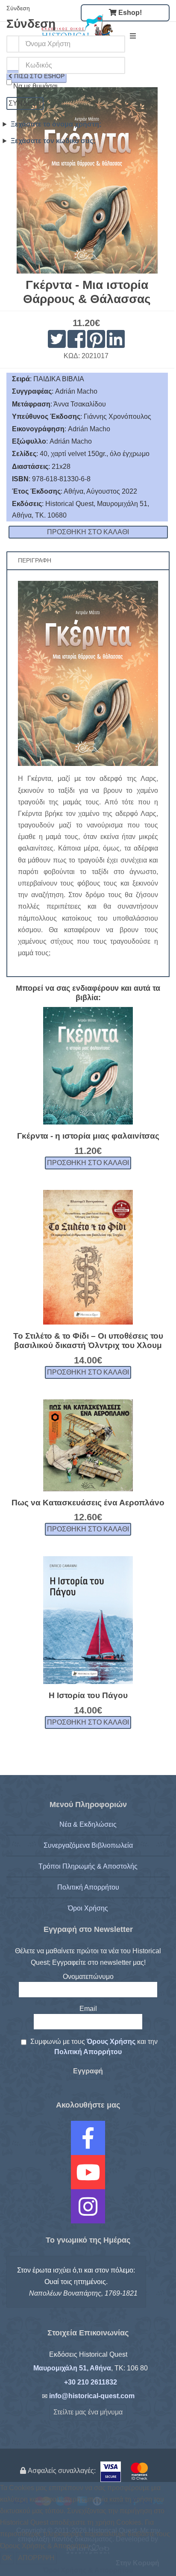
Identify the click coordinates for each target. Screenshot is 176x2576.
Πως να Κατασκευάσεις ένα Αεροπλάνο (88, 1503)
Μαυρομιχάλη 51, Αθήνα (72, 2368)
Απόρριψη (36, 2558)
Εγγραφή (88, 2071)
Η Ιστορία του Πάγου (88, 1695)
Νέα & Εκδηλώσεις (88, 1824)
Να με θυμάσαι (35, 86)
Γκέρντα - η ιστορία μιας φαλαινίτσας (88, 1136)
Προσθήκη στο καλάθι (88, 1163)
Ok (7, 2558)
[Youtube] (88, 2178)
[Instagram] (88, 2212)
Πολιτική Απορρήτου (88, 1887)
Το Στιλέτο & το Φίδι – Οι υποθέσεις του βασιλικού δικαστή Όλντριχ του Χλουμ (88, 1341)
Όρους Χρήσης (112, 2042)
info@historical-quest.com (92, 2396)
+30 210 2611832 (91, 2382)
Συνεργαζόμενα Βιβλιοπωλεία (88, 1845)
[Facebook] (88, 2144)
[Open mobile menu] (133, 36)
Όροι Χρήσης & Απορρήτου (88, 2570)
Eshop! (129, 13)
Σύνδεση (25, 103)
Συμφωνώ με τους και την (93, 2047)
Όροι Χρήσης (88, 1908)
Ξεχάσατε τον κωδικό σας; (53, 141)
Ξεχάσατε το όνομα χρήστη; (56, 124)
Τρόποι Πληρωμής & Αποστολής (88, 1866)
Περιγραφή (35, 561)
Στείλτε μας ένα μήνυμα (88, 2412)
